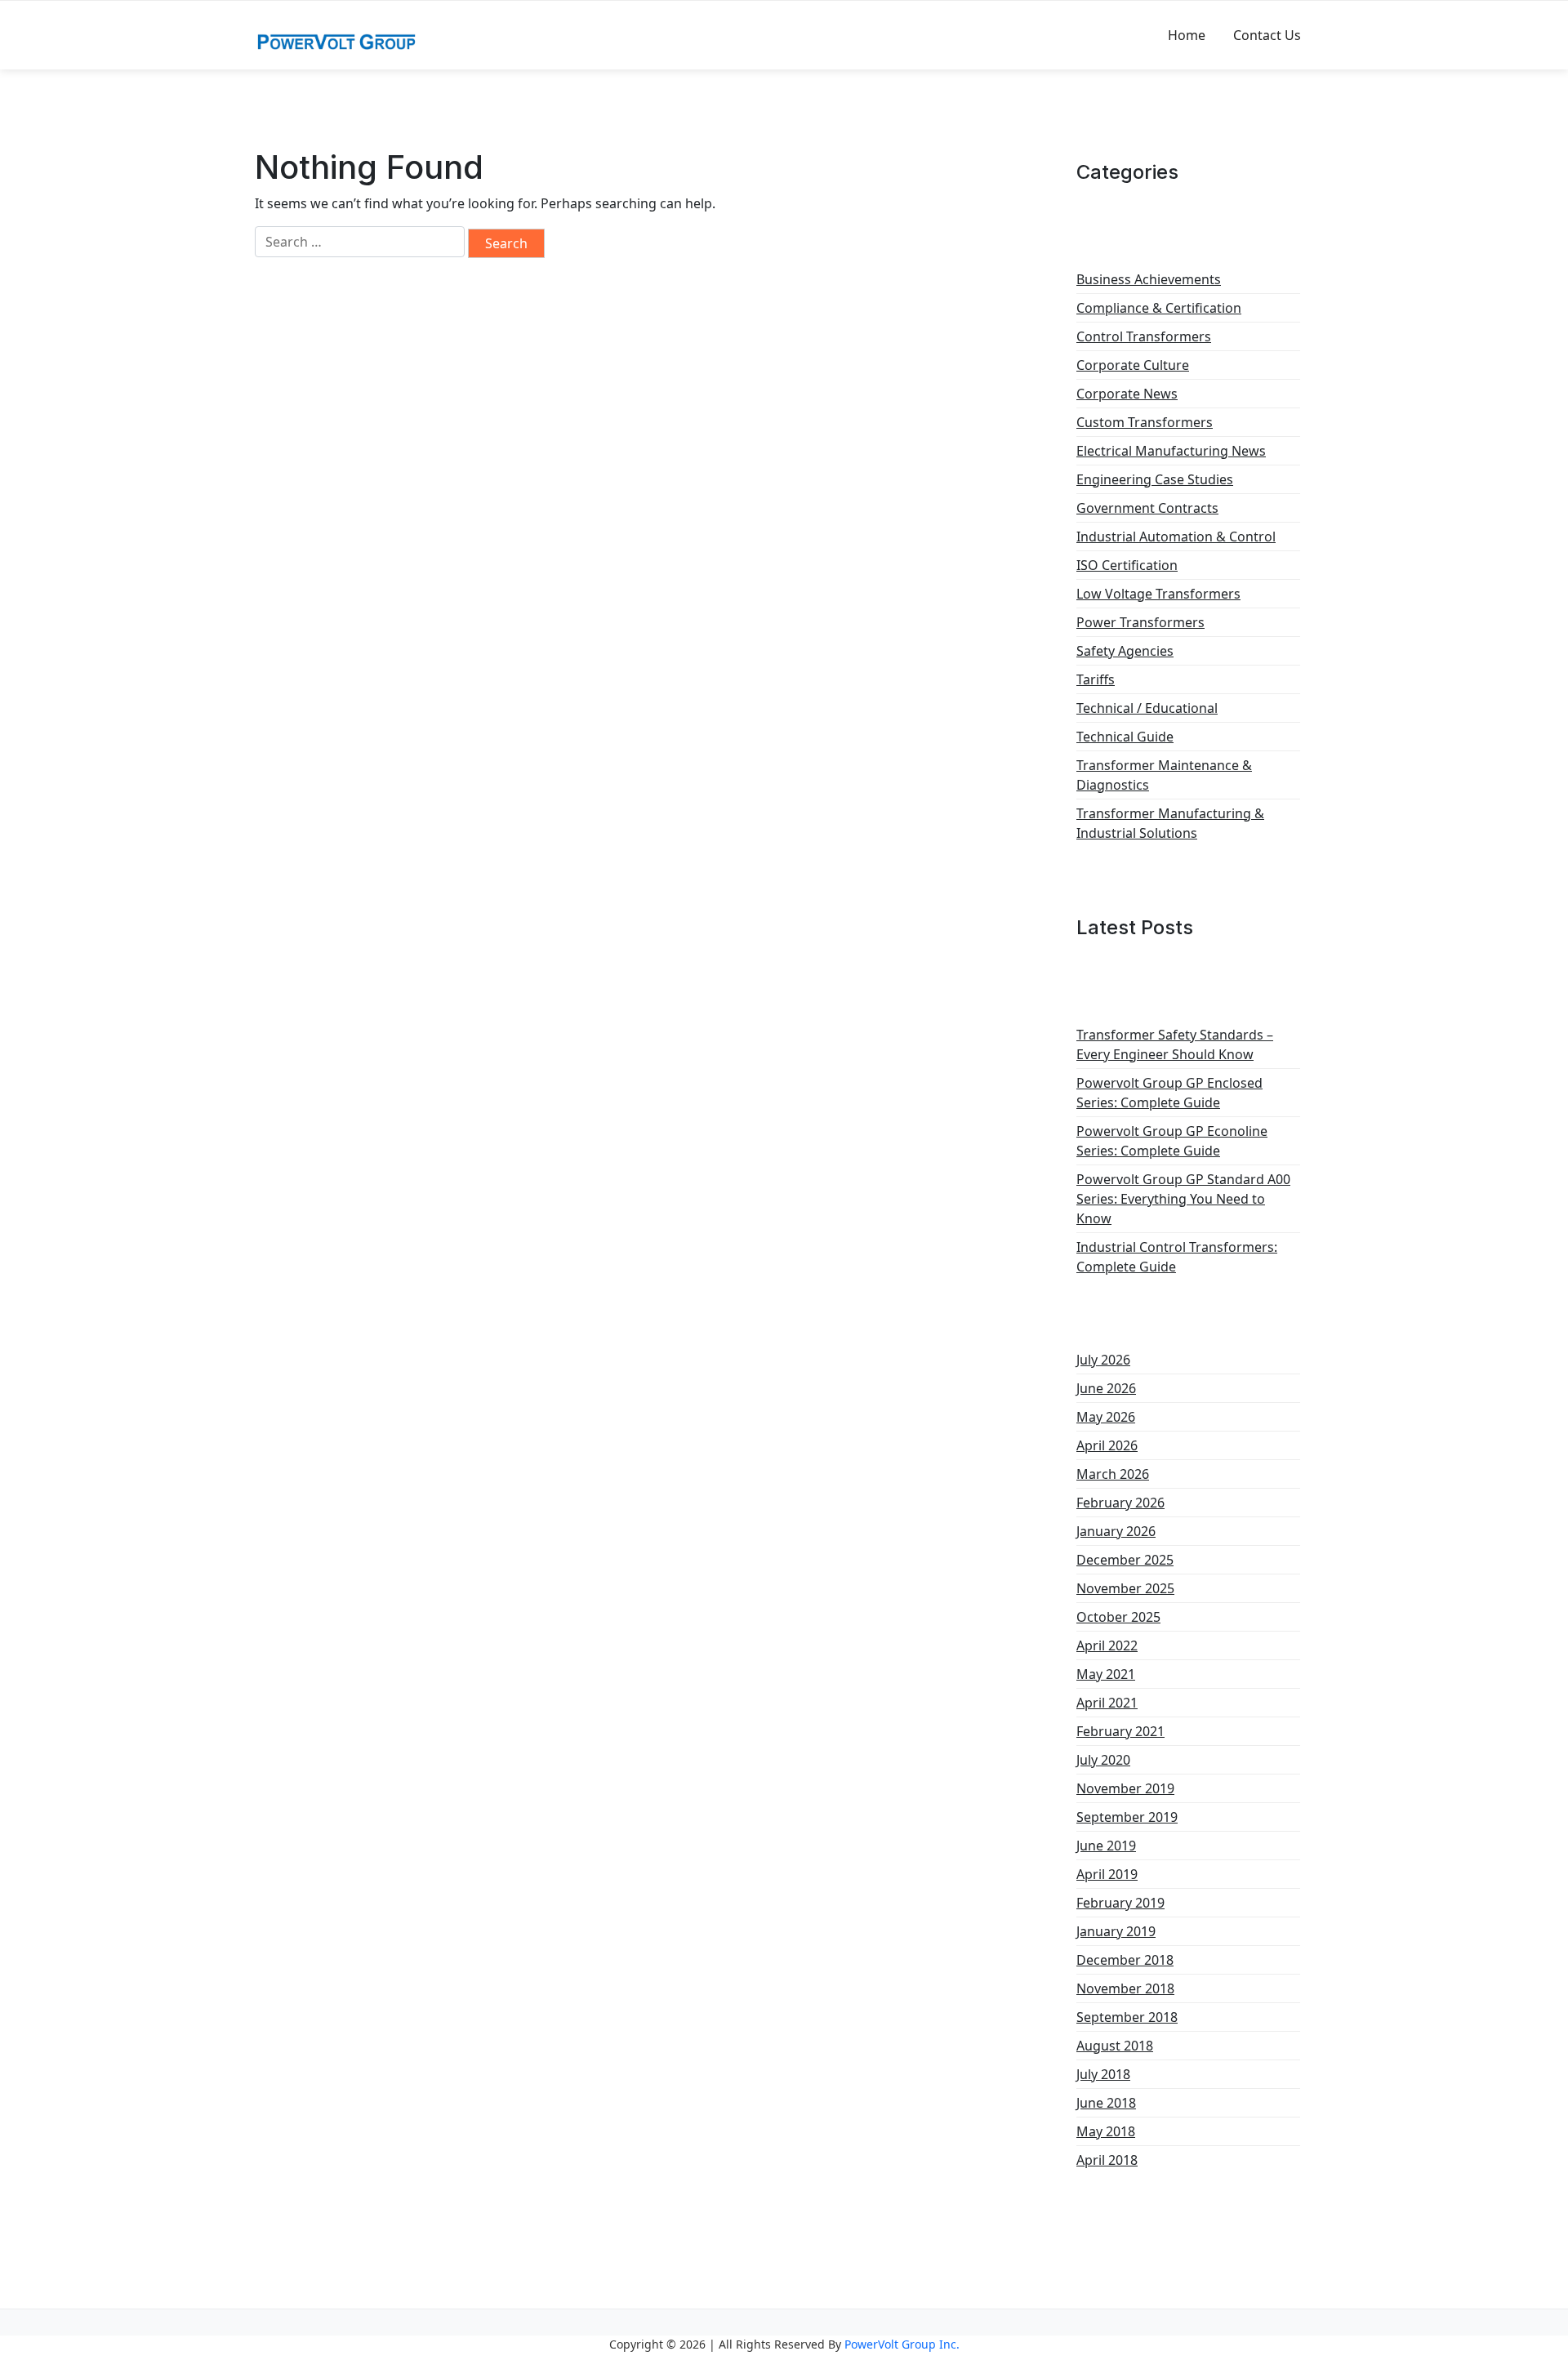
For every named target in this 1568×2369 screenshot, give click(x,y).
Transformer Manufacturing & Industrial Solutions (1170, 823)
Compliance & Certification (1159, 308)
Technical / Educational (1147, 708)
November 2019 (1125, 1788)
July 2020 (1103, 1760)
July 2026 (1103, 1360)
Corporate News (1127, 394)
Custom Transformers (1145, 422)
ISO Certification (1127, 565)
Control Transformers (1144, 336)
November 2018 (1125, 1988)
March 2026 (1113, 1474)
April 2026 (1107, 1445)
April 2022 (1107, 1645)
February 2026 (1120, 1503)
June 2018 (1106, 2103)
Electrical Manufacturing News (1171, 451)
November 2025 (1125, 1588)
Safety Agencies (1125, 651)
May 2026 (1106, 1417)
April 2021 (1107, 1703)
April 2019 (1107, 1874)
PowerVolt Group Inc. (902, 2344)
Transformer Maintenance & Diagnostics (1164, 775)
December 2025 (1125, 1560)
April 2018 (1107, 2160)
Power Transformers (1140, 622)
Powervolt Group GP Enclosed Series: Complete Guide (1169, 1093)
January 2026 (1116, 1531)
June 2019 (1106, 1846)
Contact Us (1267, 35)
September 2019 (1127, 1817)
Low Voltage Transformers (1158, 594)
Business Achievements (1149, 279)
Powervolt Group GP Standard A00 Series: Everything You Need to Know (1183, 1199)
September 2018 (1127, 2017)
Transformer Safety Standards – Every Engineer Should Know (1175, 1044)
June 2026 (1106, 1388)
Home (1187, 35)
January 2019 (1116, 1931)
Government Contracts (1147, 508)
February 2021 (1120, 1731)
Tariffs (1096, 679)
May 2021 (1106, 1674)
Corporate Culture (1133, 365)
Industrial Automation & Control (1176, 537)
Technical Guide (1125, 737)
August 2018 (1115, 2046)
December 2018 (1125, 1960)
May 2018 (1106, 2131)
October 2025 (1118, 1617)
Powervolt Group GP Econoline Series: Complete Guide (1172, 1141)
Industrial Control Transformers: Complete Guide (1177, 1257)
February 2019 (1120, 1903)
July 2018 (1103, 2074)
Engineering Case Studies (1155, 479)
